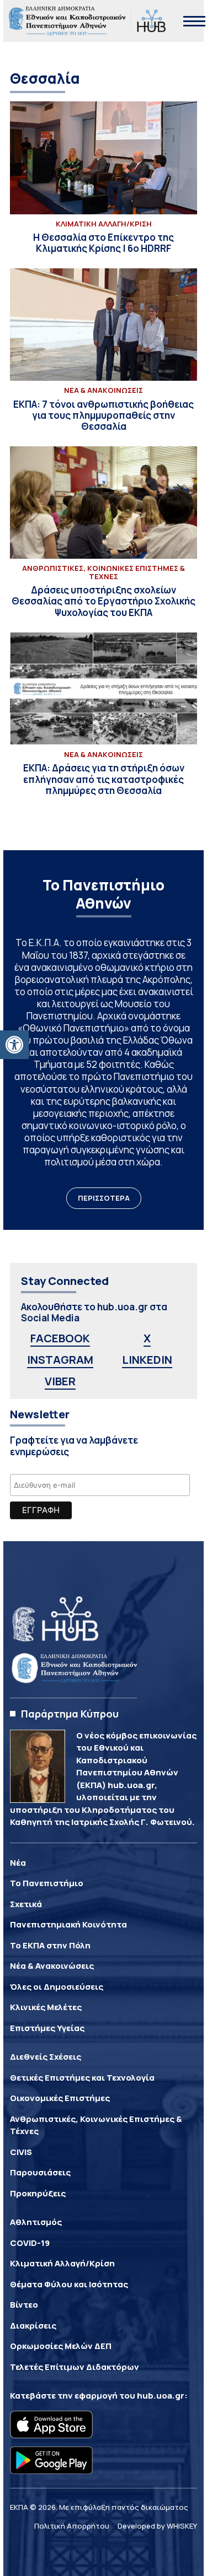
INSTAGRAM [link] (60, 1360)
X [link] (147, 1338)
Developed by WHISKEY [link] (157, 2526)
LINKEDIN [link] (147, 1360)
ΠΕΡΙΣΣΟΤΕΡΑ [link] (104, 1198)
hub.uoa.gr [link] (161, 2396)
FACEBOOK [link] (60, 1338)
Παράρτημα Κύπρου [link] (70, 1714)
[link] (14, 1045)
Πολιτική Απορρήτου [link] (72, 2526)
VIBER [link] (60, 1381)
